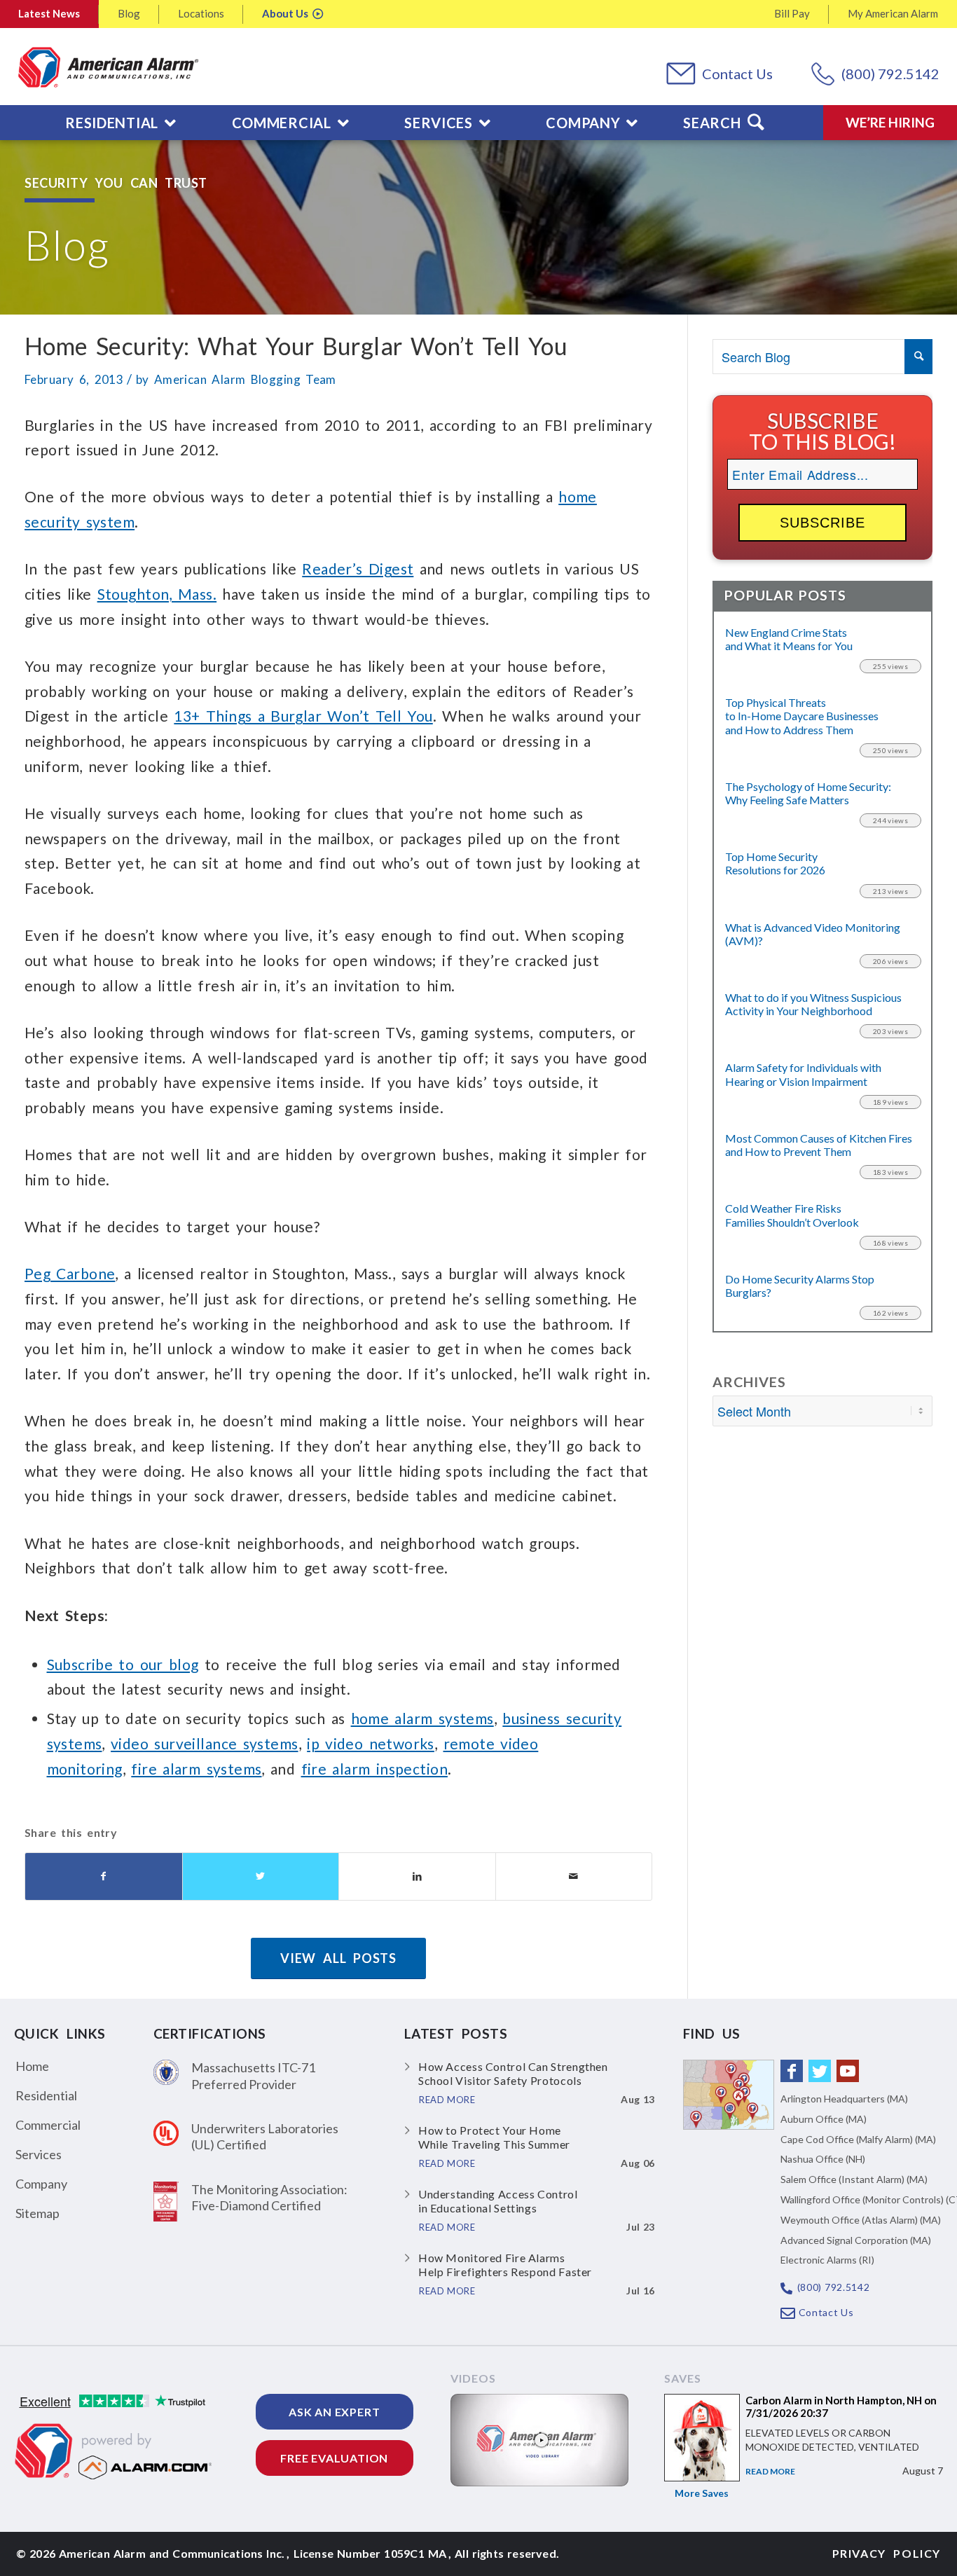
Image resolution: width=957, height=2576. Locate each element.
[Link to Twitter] (820, 2071)
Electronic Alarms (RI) (827, 2260)
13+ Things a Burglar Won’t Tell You (303, 716)
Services (39, 2154)
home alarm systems (422, 1718)
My (893, 13)
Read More (770, 2471)
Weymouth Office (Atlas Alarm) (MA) (861, 2220)
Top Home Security (775, 863)
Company (41, 2184)
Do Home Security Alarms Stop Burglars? (800, 1286)
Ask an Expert (334, 2412)
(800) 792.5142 (890, 74)
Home (32, 2066)
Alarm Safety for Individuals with (803, 1074)
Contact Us (737, 74)
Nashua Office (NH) (823, 2159)
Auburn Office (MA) (824, 2119)
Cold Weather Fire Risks (792, 1215)
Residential (46, 2095)
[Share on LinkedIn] (417, 1876)
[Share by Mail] (574, 1876)
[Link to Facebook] (792, 2071)
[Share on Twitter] (261, 1876)
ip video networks (371, 1743)
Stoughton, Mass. (157, 594)
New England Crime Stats (789, 639)
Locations (201, 13)
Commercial (48, 2125)
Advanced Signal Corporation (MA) (856, 2240)
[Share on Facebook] (104, 1876)
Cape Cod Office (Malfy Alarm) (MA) (858, 2139)
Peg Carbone (70, 1273)
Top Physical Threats (802, 716)
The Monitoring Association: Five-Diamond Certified (269, 2197)
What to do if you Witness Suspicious (813, 1004)
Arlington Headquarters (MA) (844, 2099)
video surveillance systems (204, 1743)
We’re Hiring (890, 122)
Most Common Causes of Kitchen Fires (819, 1145)
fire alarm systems (196, 1769)
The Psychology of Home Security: (808, 793)
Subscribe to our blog (123, 1664)
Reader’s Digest (358, 569)
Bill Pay (792, 13)
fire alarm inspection (374, 1769)
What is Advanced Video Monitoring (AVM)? (813, 934)
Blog (129, 13)
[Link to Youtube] (848, 2071)
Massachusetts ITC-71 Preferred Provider (253, 2075)
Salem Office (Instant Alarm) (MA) (854, 2179)
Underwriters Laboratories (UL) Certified (265, 2136)
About (285, 13)
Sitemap (37, 2213)
